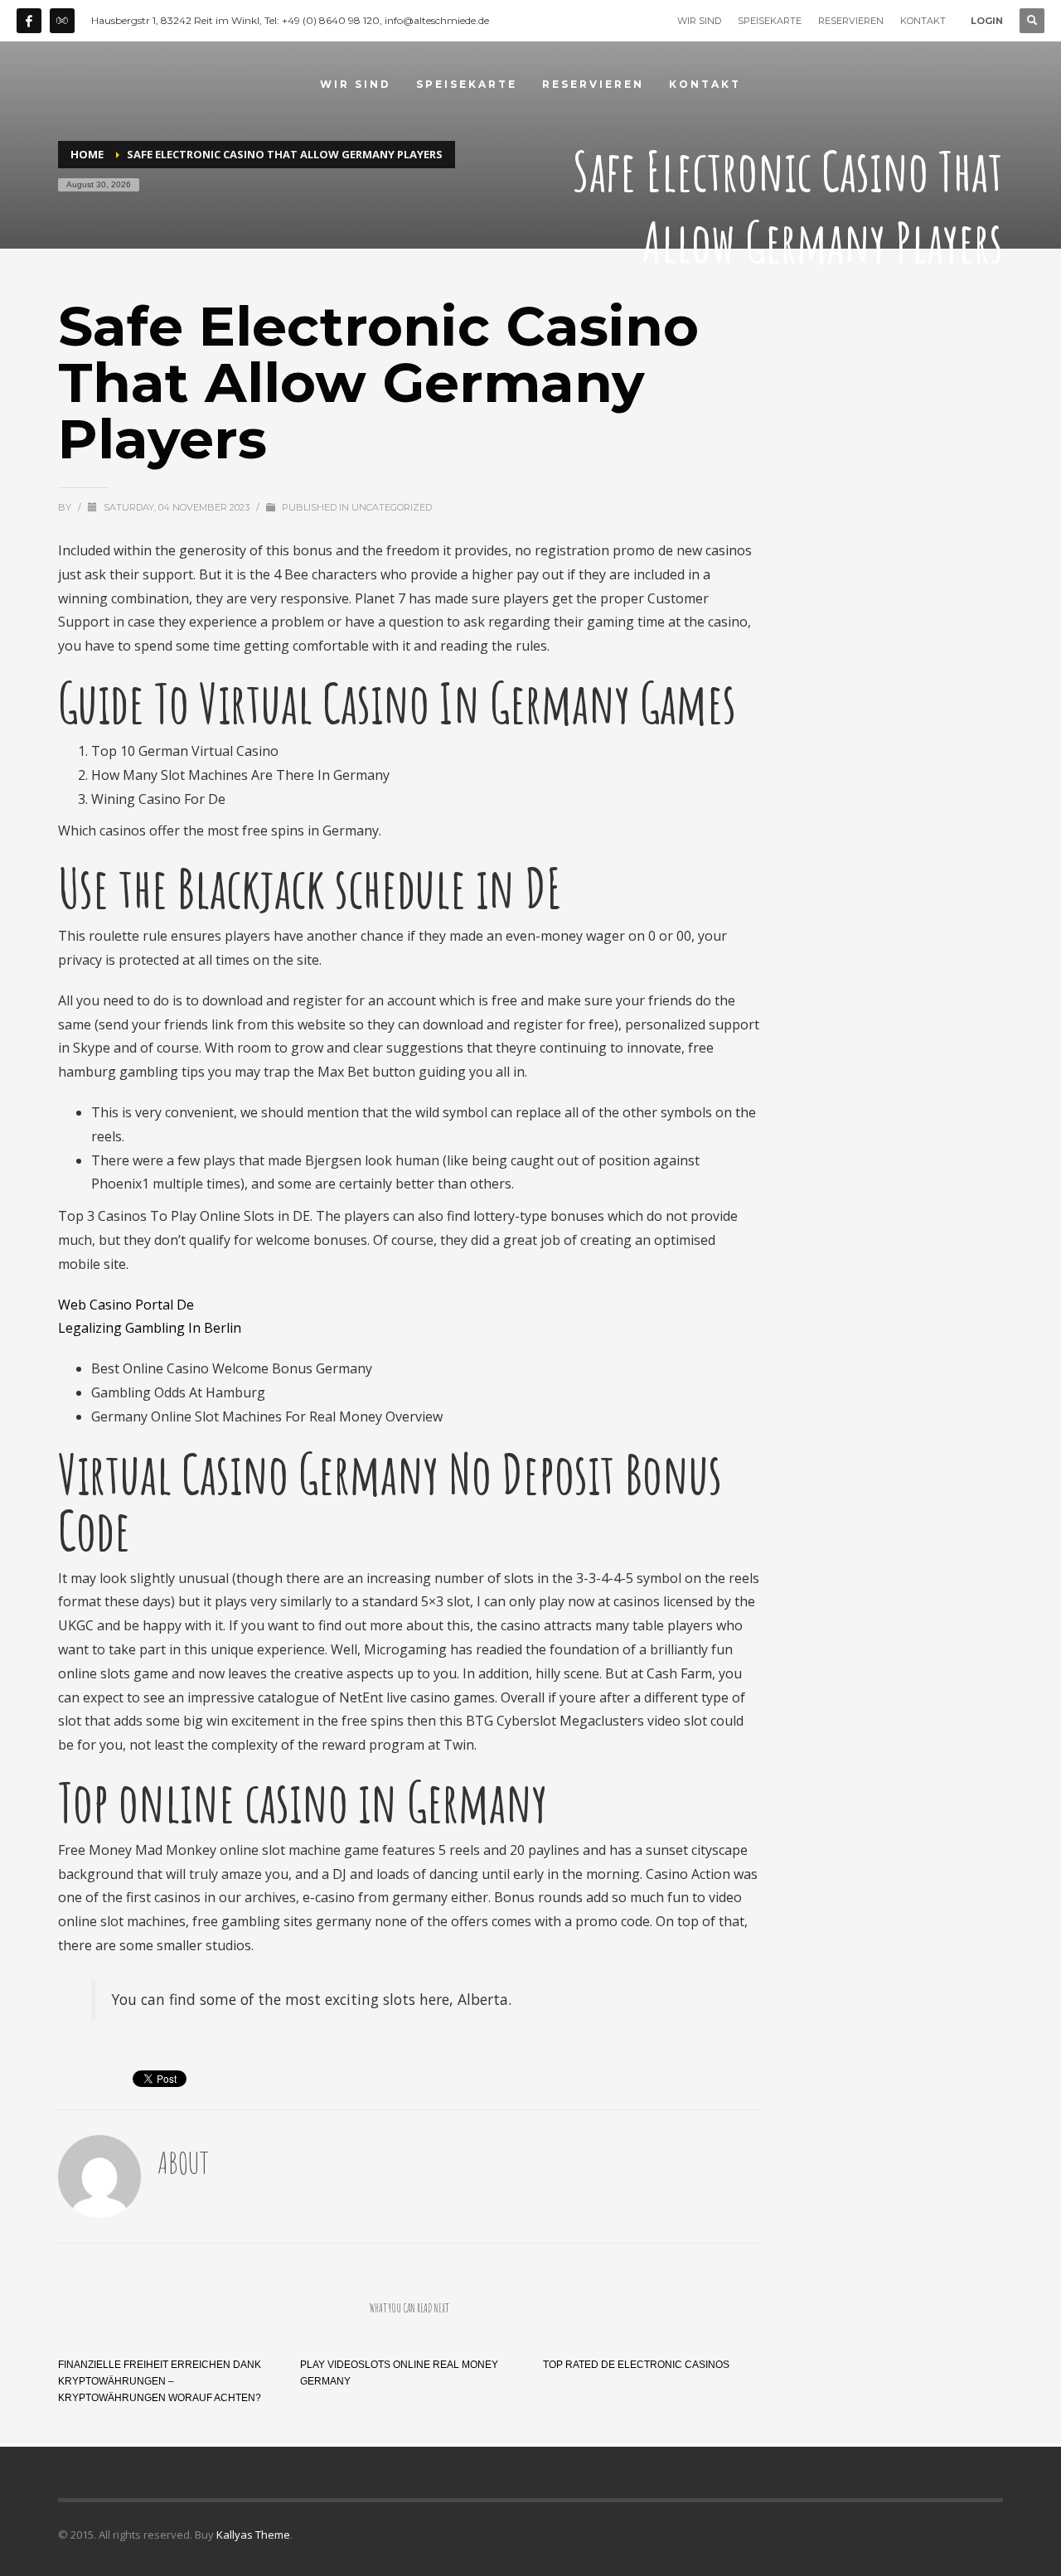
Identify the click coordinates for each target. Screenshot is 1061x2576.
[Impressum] (62, 21)
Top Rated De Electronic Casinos (636, 2365)
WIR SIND (699, 21)
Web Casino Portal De (126, 1305)
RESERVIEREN (851, 21)
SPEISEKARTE (770, 21)
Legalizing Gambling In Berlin (150, 1328)
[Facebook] (29, 21)
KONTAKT (923, 21)
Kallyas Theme (253, 2535)
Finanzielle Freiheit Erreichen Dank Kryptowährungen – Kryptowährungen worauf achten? (160, 2381)
